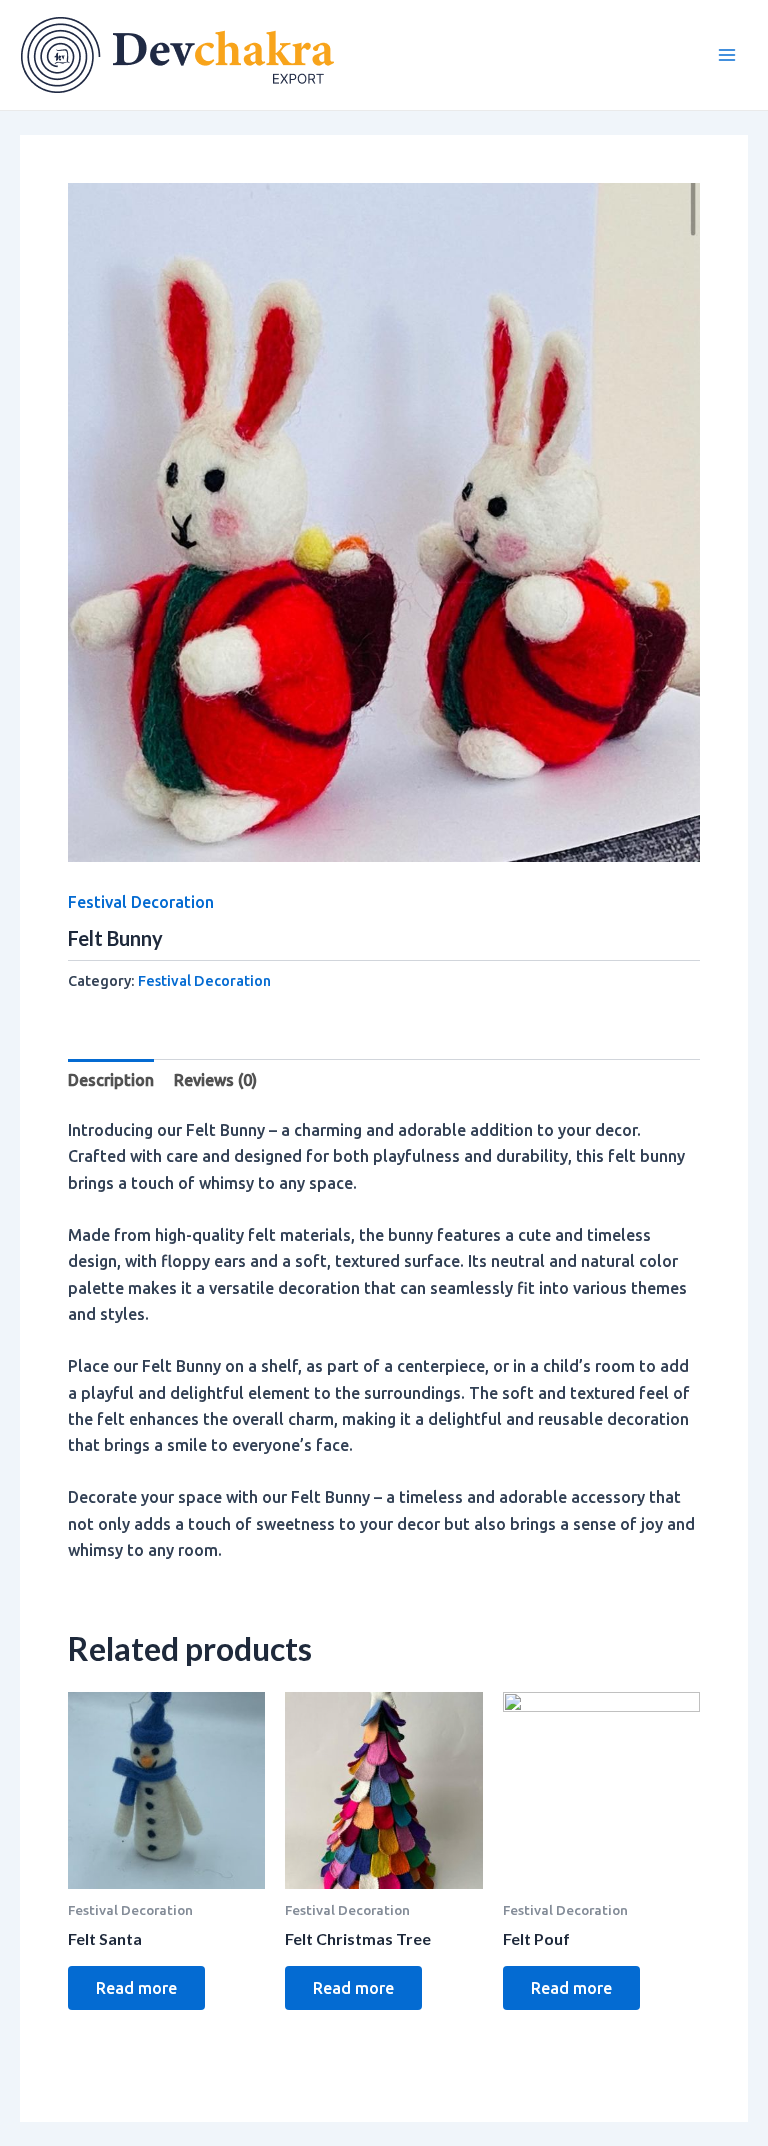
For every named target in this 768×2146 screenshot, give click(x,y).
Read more (136, 1988)
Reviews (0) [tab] (215, 1080)
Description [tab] (111, 1080)
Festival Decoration (141, 902)
